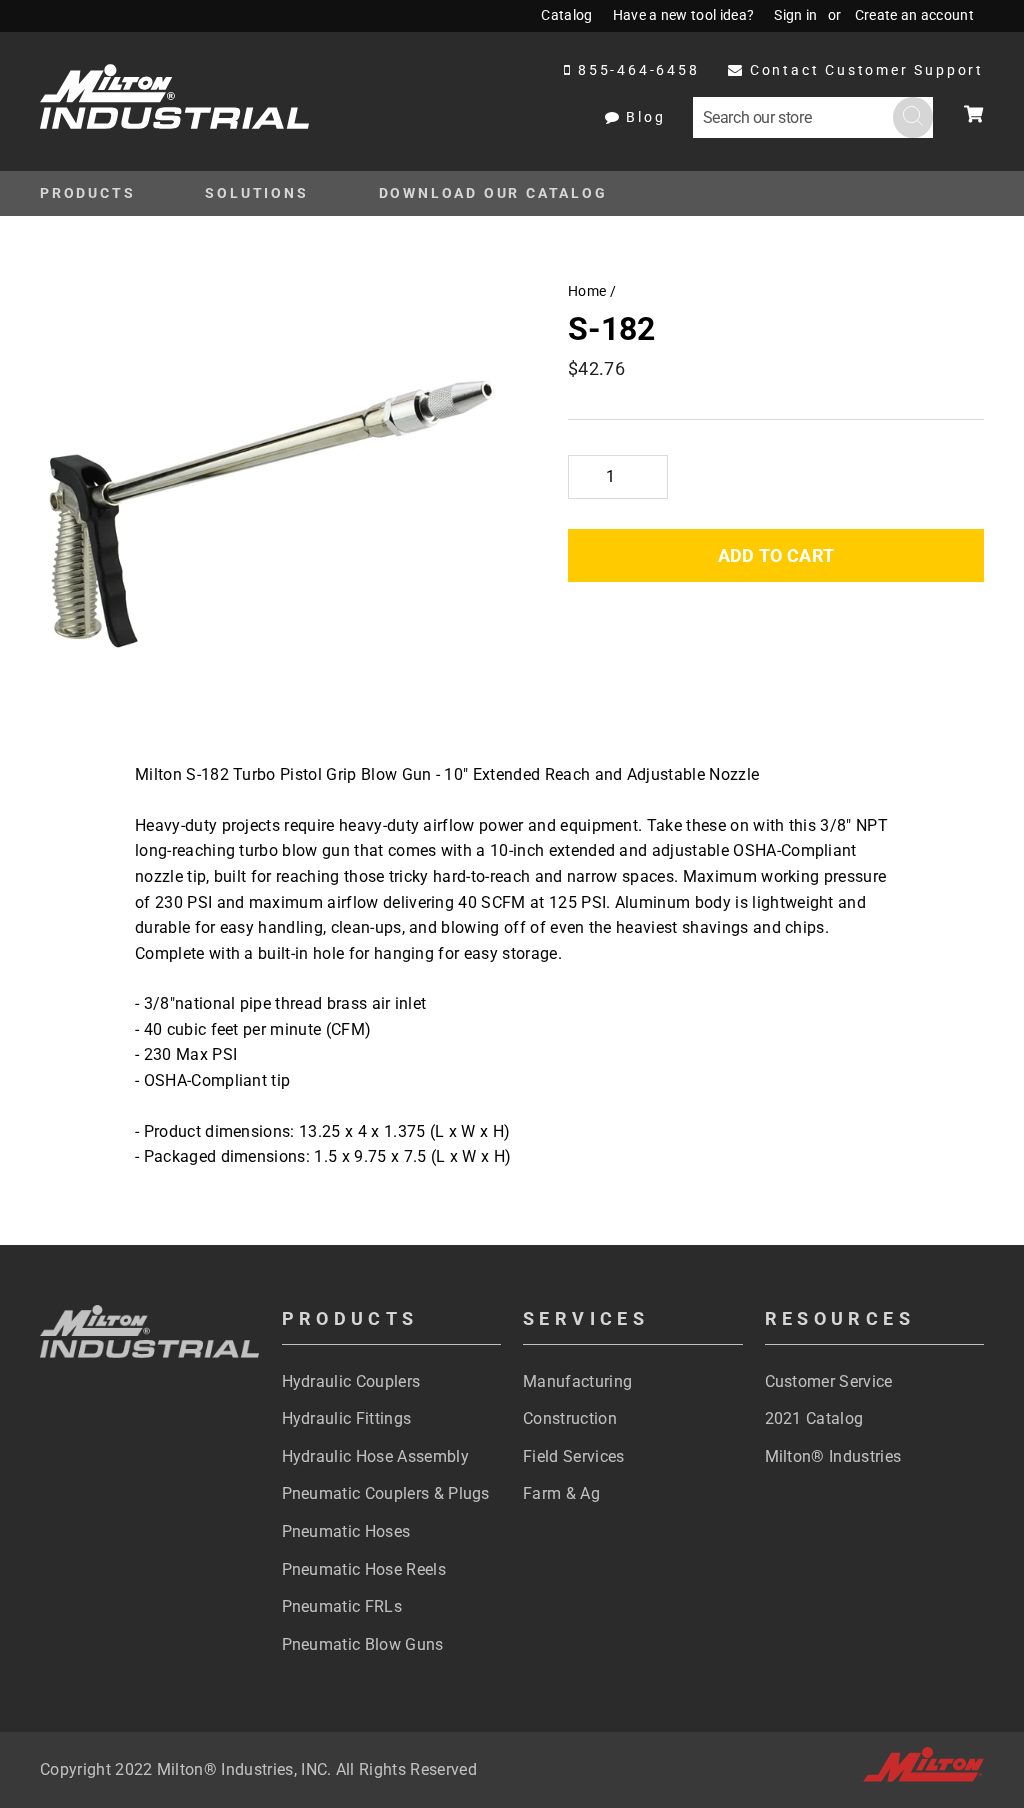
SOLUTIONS (256, 193)
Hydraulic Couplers (351, 1381)
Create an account (914, 15)
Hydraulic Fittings (347, 1418)
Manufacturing (577, 1381)
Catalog (566, 15)
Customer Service (829, 1381)
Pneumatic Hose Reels (364, 1569)
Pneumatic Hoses (346, 1531)
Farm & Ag (561, 1493)
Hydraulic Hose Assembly (375, 1456)
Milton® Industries (833, 1456)
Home (587, 291)
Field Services (573, 1456)
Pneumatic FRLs (342, 1606)
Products (87, 193)
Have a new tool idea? (684, 15)
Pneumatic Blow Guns (363, 1644)
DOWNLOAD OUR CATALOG (493, 193)
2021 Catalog (814, 1418)
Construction (570, 1418)
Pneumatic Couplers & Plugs (386, 1493)
